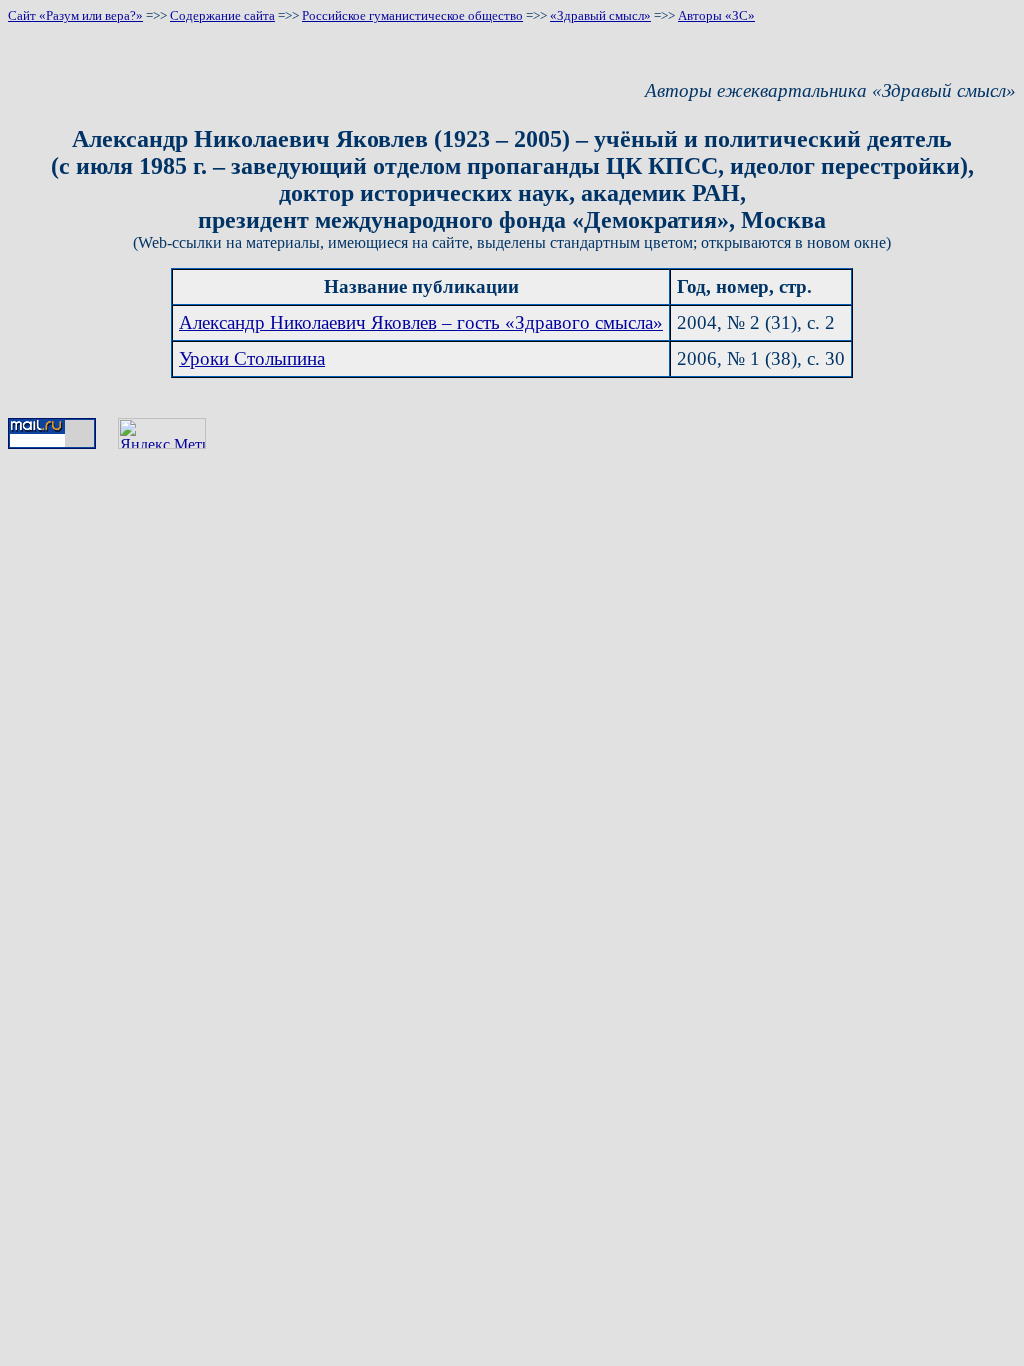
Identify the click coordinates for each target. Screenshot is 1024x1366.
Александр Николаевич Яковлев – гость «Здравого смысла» (421, 322)
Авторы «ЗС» (716, 15)
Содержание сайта (222, 15)
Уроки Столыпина (252, 358)
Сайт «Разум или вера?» (75, 15)
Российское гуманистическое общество (412, 15)
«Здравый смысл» (600, 15)
